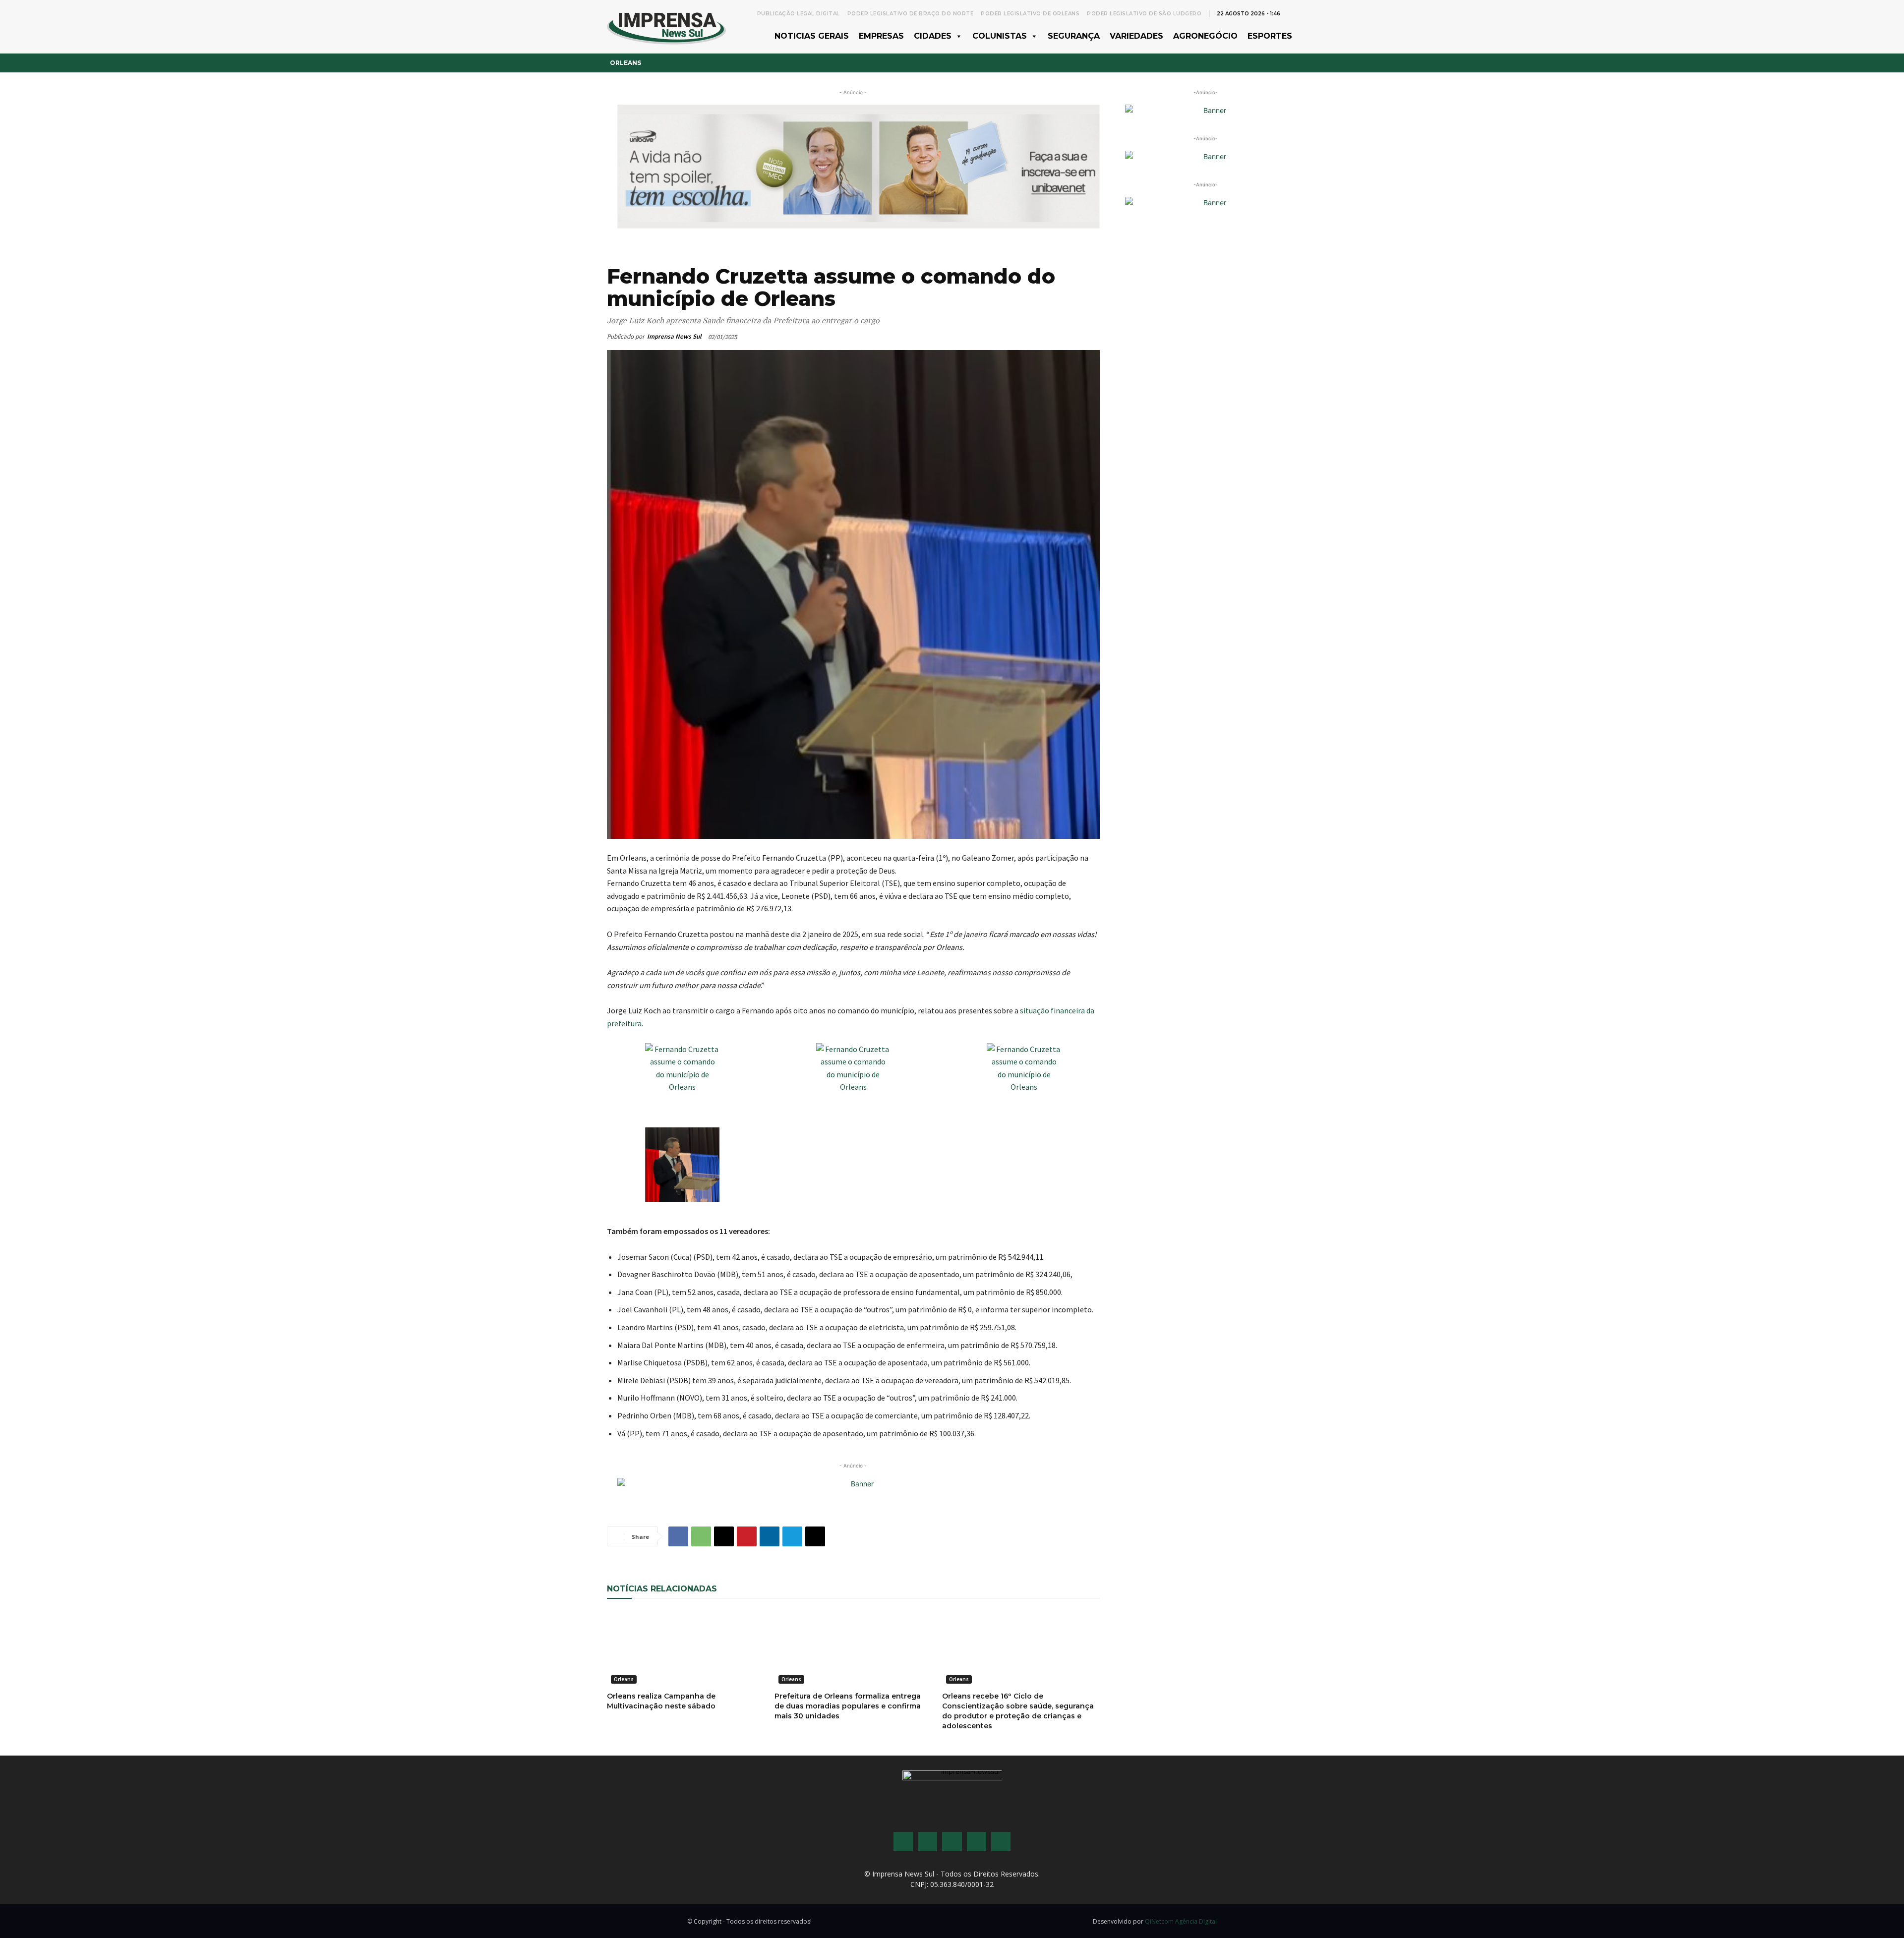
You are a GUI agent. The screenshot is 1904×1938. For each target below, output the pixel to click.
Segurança (1074, 36)
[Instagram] (927, 1842)
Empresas (881, 36)
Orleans (625, 63)
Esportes (1270, 36)
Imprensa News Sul (674, 336)
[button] (1292, 13)
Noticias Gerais (812, 36)
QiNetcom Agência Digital (1181, 1921)
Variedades (1136, 36)
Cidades (933, 36)
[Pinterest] (747, 1536)
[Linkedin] (770, 1536)
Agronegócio (1205, 36)
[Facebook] (678, 1536)
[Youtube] (977, 1842)
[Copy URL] (815, 1536)
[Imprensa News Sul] (666, 27)
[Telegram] (792, 1536)
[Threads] (1001, 1842)
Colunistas (1000, 36)
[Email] (724, 1536)
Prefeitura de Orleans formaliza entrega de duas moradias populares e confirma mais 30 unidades (848, 1706)
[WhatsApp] (701, 1536)
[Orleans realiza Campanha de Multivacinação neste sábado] (686, 1648)
